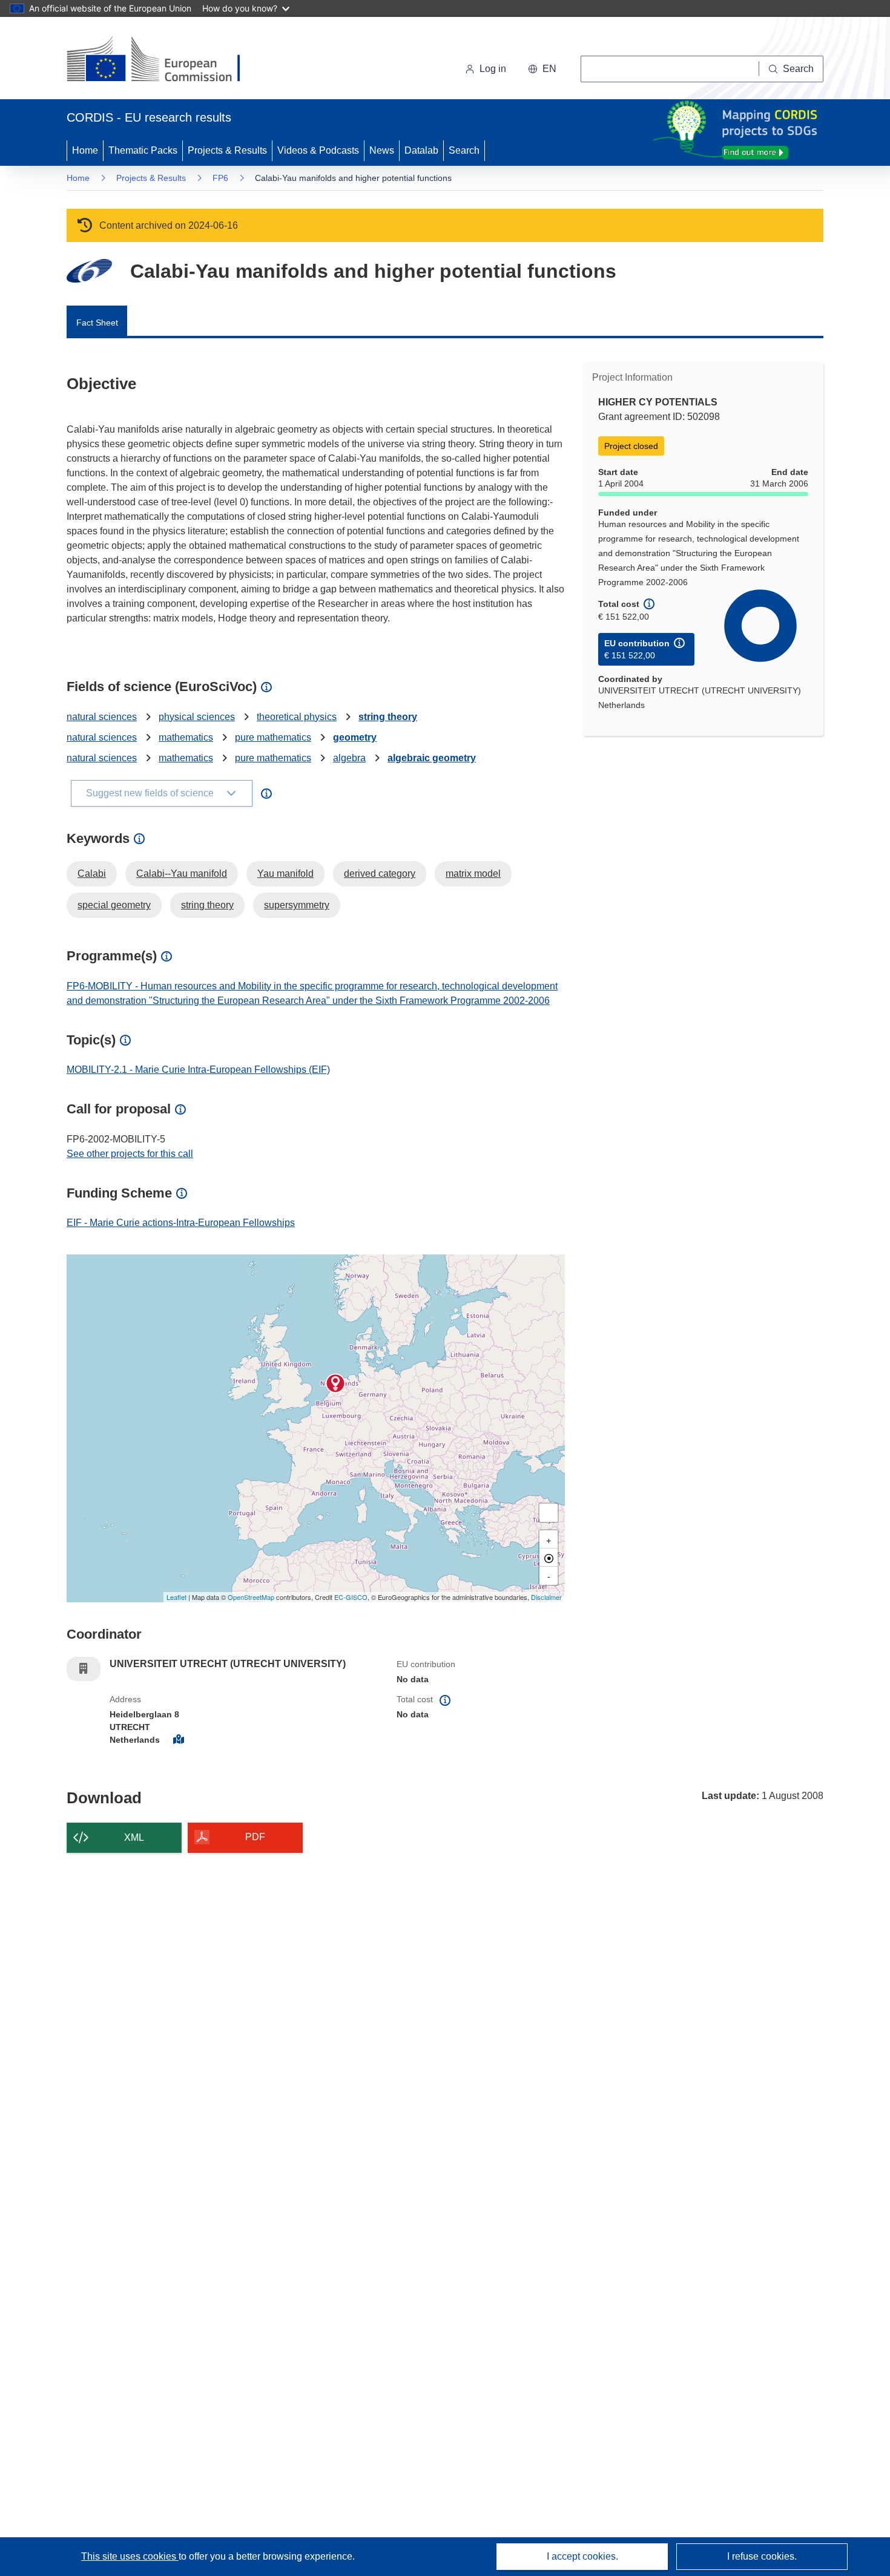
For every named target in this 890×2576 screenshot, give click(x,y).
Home (85, 150)
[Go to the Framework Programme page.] (89, 271)
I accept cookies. (582, 2556)
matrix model (473, 873)
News (382, 150)
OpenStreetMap (251, 1597)
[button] (542, 69)
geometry (355, 737)
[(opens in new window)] (164, 61)
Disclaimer (546, 1597)
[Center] (549, 1558)
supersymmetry (297, 905)
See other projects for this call (130, 1154)
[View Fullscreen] (549, 1513)
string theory (388, 717)
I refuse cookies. (762, 2556)
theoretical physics (297, 717)
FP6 (220, 178)
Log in (493, 69)
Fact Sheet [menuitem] (97, 323)
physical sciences (197, 717)
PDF (255, 1837)
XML (134, 1837)
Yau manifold (285, 873)
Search (464, 150)
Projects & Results (227, 150)
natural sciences (102, 717)
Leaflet (176, 1597)
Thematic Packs (143, 150)
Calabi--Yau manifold (182, 873)
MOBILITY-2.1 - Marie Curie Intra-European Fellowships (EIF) (198, 1070)
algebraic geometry (432, 758)
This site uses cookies (130, 2556)
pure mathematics (273, 737)
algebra (349, 758)
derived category (380, 873)
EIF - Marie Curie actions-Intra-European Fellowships (181, 1223)
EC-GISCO (351, 1597)
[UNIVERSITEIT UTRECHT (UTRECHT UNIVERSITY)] (335, 1383)
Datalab (421, 150)
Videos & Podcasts (318, 150)
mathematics (186, 737)
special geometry (114, 905)
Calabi (92, 873)
